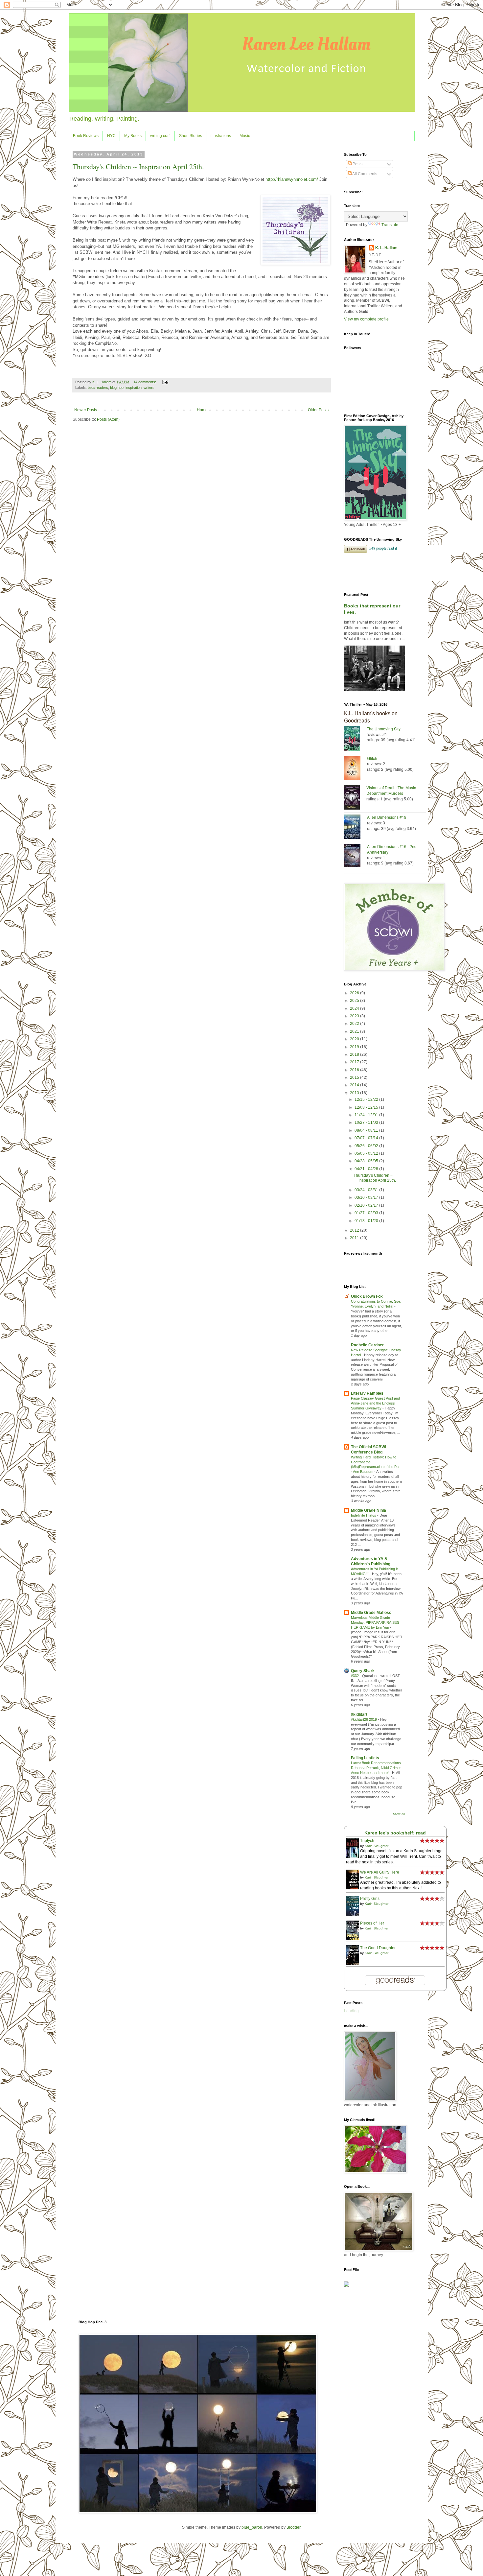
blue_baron (252, 2527)
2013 (355, 1093)
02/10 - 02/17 (367, 1205)
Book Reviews (86, 136)
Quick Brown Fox (367, 1296)
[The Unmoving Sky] (355, 739)
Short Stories (191, 136)
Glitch (372, 758)
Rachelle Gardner (367, 1345)
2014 (355, 1085)
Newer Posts (86, 410)
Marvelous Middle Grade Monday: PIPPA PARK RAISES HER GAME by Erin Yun (375, 1622)
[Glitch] (356, 769)
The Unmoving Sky (384, 729)
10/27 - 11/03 (367, 1123)
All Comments (364, 174)
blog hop (117, 388)
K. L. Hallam (386, 248)
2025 (355, 1001)
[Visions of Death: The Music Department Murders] (355, 798)
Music (245, 136)
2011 (355, 1238)
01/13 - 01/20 (367, 1221)
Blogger (293, 2527)
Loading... (353, 2011)
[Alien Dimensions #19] (356, 827)
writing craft (160, 136)
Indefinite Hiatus (364, 1515)
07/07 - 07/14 (367, 1138)
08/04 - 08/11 (367, 1130)
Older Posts (318, 410)
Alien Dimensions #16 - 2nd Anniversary (392, 849)
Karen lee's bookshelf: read (395, 1833)
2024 (355, 1008)
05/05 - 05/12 (367, 1153)
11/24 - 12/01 (367, 1115)
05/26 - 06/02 (367, 1146)
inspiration (134, 388)
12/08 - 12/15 (367, 1107)
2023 (355, 1016)
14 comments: (145, 382)
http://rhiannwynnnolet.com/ (292, 179)
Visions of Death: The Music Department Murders (391, 790)
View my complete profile (366, 319)
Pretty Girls (370, 1899)
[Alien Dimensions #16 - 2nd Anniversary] (356, 856)
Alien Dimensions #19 (387, 817)
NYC (111, 136)
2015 (355, 1077)
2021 (355, 1031)
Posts (357, 164)
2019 (355, 1047)
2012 (355, 1230)
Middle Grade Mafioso (371, 1613)
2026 (355, 993)
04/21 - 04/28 (367, 1169)
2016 (355, 1070)
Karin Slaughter (377, 1846)
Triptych (367, 1841)
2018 (355, 1054)
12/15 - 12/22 (367, 1099)
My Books (133, 136)
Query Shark (363, 1671)
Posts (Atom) (108, 419)
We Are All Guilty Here (380, 1872)
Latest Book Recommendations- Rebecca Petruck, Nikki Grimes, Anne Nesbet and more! (377, 1768)
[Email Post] (165, 382)
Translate (390, 225)
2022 (355, 1024)
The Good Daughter (378, 1948)
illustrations (221, 136)
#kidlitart (359, 1714)
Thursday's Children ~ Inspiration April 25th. (138, 166)
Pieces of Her (372, 1923)
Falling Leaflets (365, 1758)
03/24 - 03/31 (367, 1190)
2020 (355, 1039)
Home (202, 410)
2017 (355, 1062)
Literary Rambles (367, 1393)
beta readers (98, 388)
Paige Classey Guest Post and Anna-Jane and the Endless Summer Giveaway (375, 1403)
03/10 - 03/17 (367, 1197)
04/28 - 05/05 (367, 1161)
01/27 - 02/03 (367, 1213)
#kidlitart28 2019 (364, 1719)
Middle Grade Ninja (368, 1510)
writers (149, 388)
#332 (355, 1676)
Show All (399, 1814)
